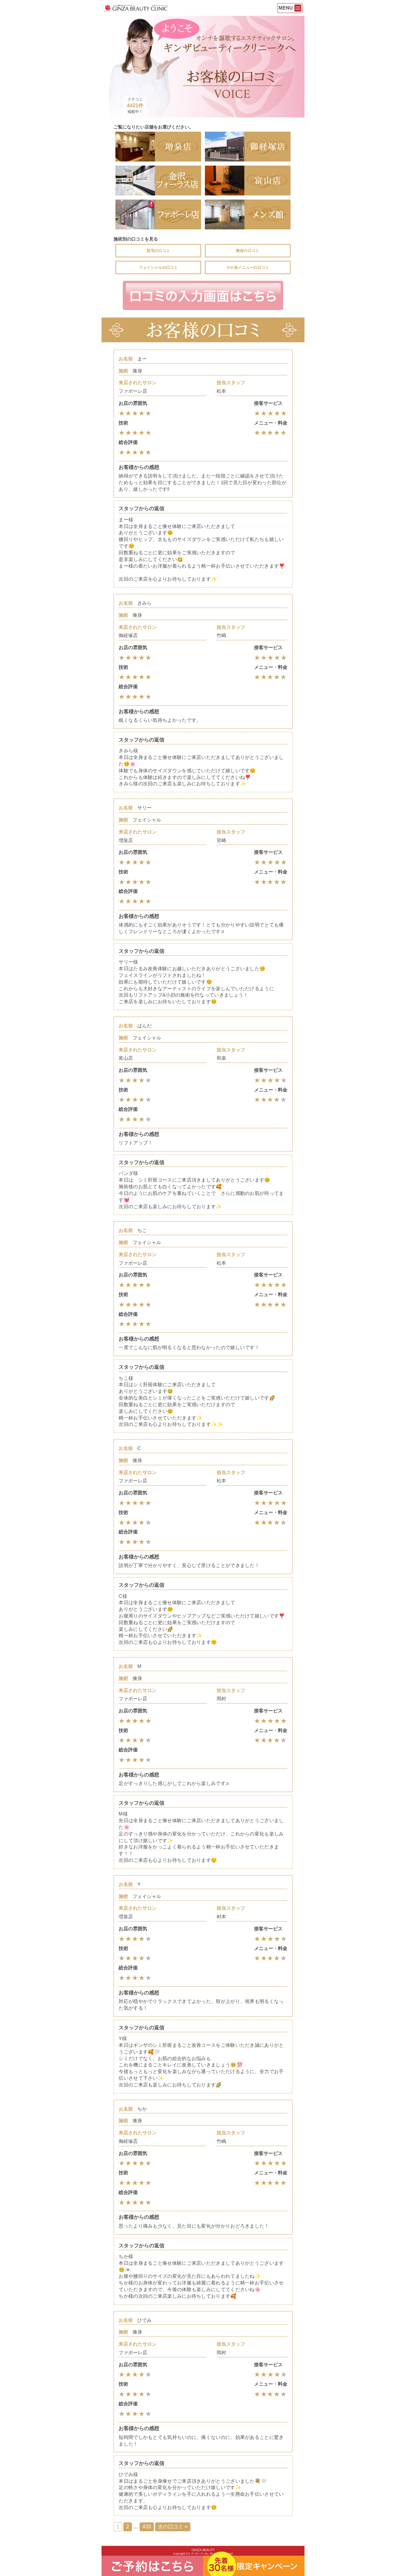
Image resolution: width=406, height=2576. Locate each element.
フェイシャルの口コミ (158, 267)
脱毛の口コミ (158, 251)
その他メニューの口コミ (248, 267)
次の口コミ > (173, 2527)
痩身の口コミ (248, 251)
